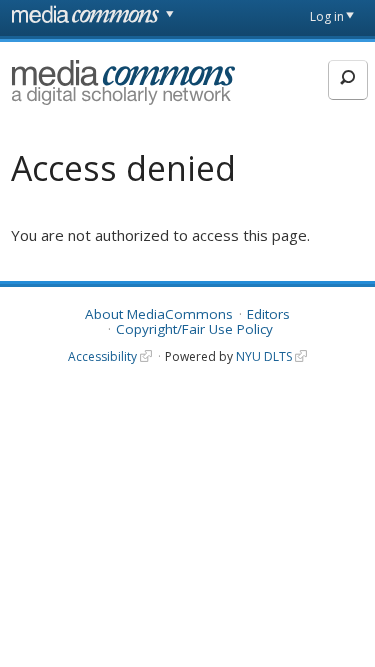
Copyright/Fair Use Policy (194, 329)
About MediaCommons (159, 314)
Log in (327, 16)
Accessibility (102, 356)
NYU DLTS (264, 356)
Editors (268, 314)
